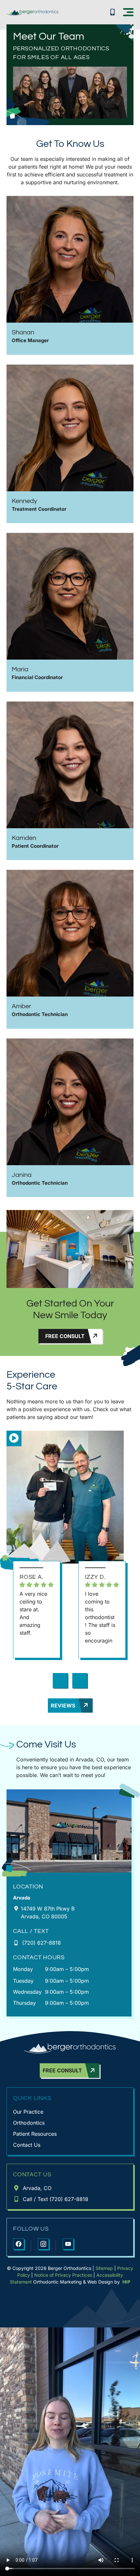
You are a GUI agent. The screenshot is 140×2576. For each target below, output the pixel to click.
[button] (128, 12)
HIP (126, 2282)
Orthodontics (29, 2123)
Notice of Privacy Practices (63, 2275)
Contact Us (27, 2145)
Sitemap (104, 2268)
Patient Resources (35, 2134)
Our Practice (28, 2112)
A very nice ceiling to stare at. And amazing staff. (33, 1613)
